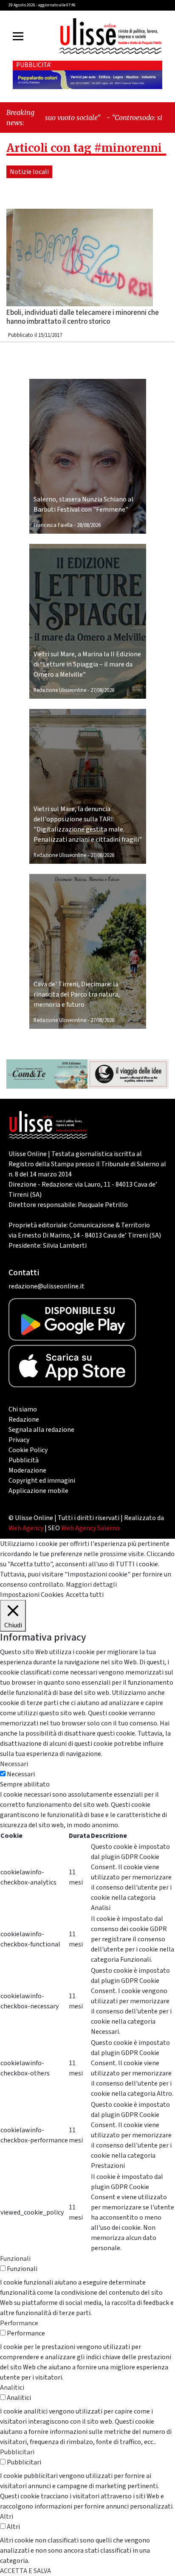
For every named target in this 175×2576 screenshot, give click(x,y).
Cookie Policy (28, 1450)
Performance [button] (19, 2323)
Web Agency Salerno (90, 1528)
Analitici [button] (12, 2388)
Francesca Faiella (53, 525)
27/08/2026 (102, 690)
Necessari (21, 1774)
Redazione (24, 1420)
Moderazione (27, 1470)
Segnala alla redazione (41, 1430)
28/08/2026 (89, 525)
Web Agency (26, 1528)
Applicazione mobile (38, 1491)
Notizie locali (29, 172)
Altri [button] (7, 2517)
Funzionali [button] (15, 2259)
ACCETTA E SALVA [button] (25, 2571)
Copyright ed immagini (42, 1481)
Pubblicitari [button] (17, 2452)
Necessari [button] (14, 1764)
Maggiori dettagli (91, 1585)
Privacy (19, 1440)
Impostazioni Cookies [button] (32, 1595)
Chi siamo (23, 1409)
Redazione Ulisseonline (60, 690)
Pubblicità (24, 1460)
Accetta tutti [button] (85, 1595)
